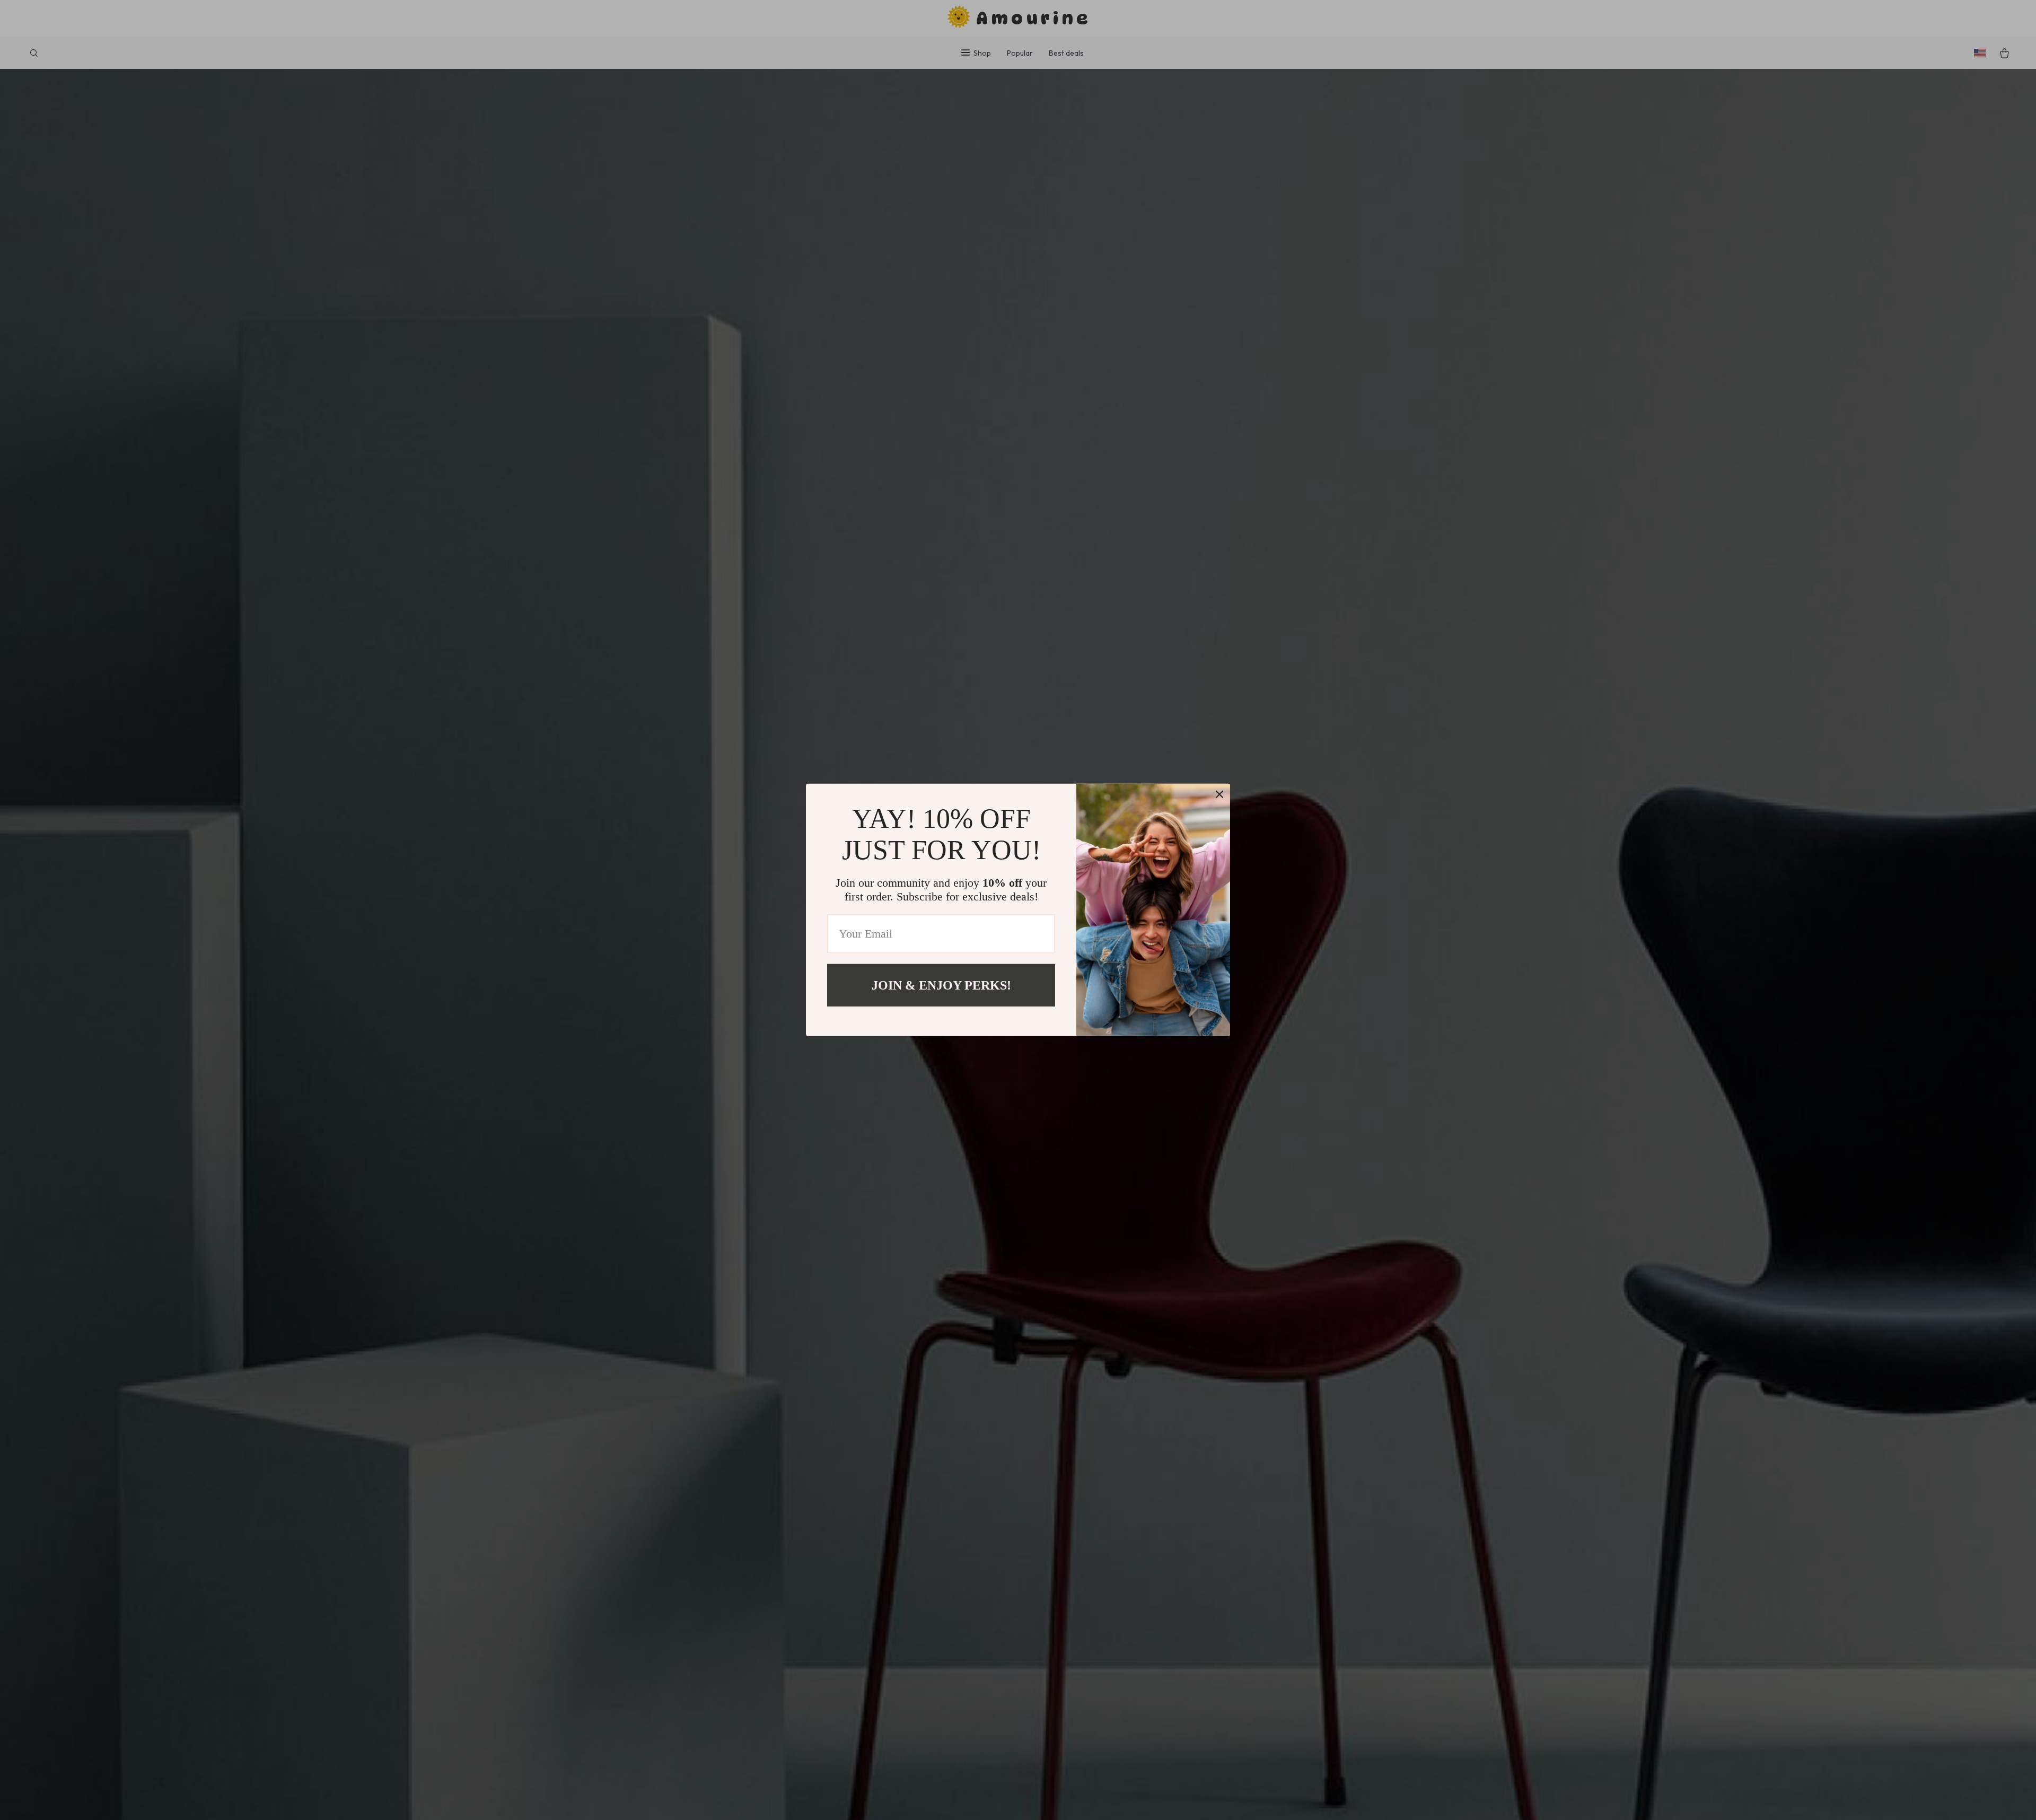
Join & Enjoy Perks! (941, 985)
